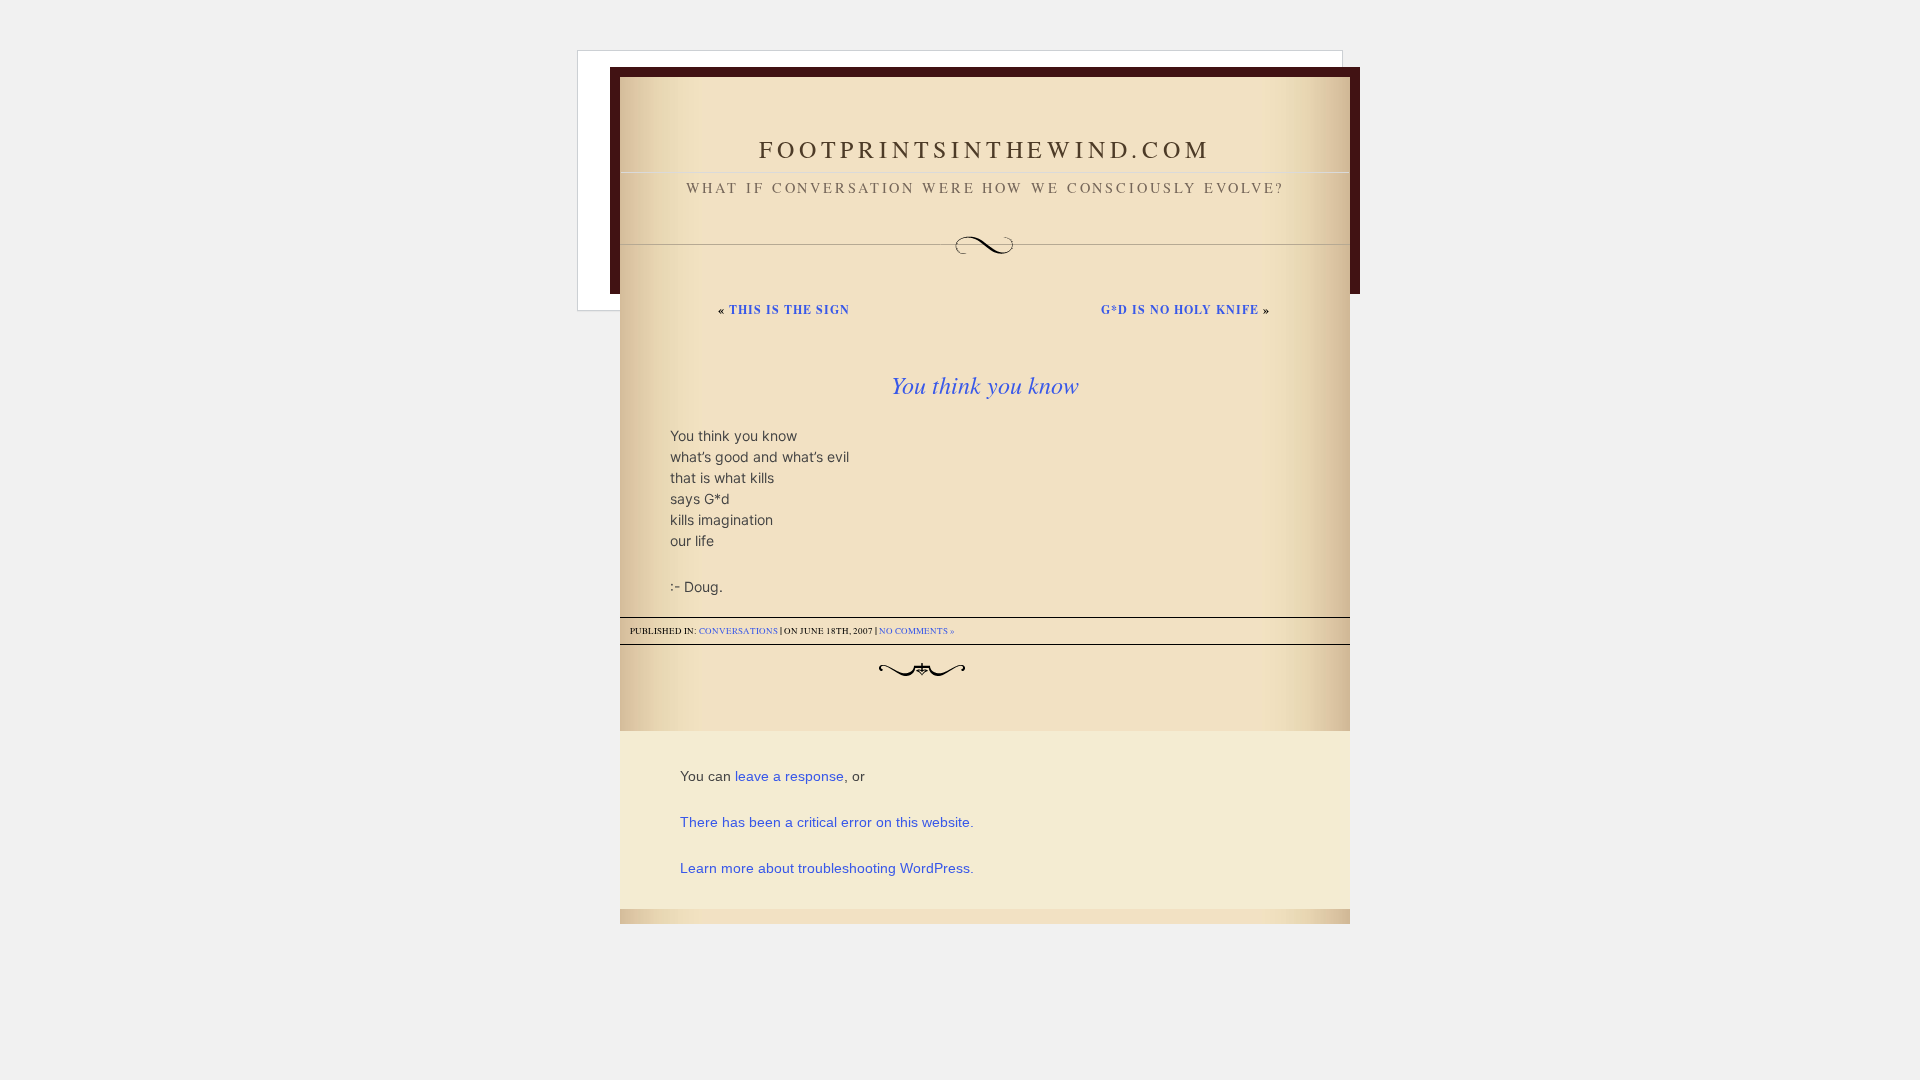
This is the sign (789, 309)
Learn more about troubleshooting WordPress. (827, 868)
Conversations (738, 631)
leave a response (789, 776)
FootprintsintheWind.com (984, 149)
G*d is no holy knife (1180, 309)
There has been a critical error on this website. (827, 822)
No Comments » (917, 631)
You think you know (985, 384)
